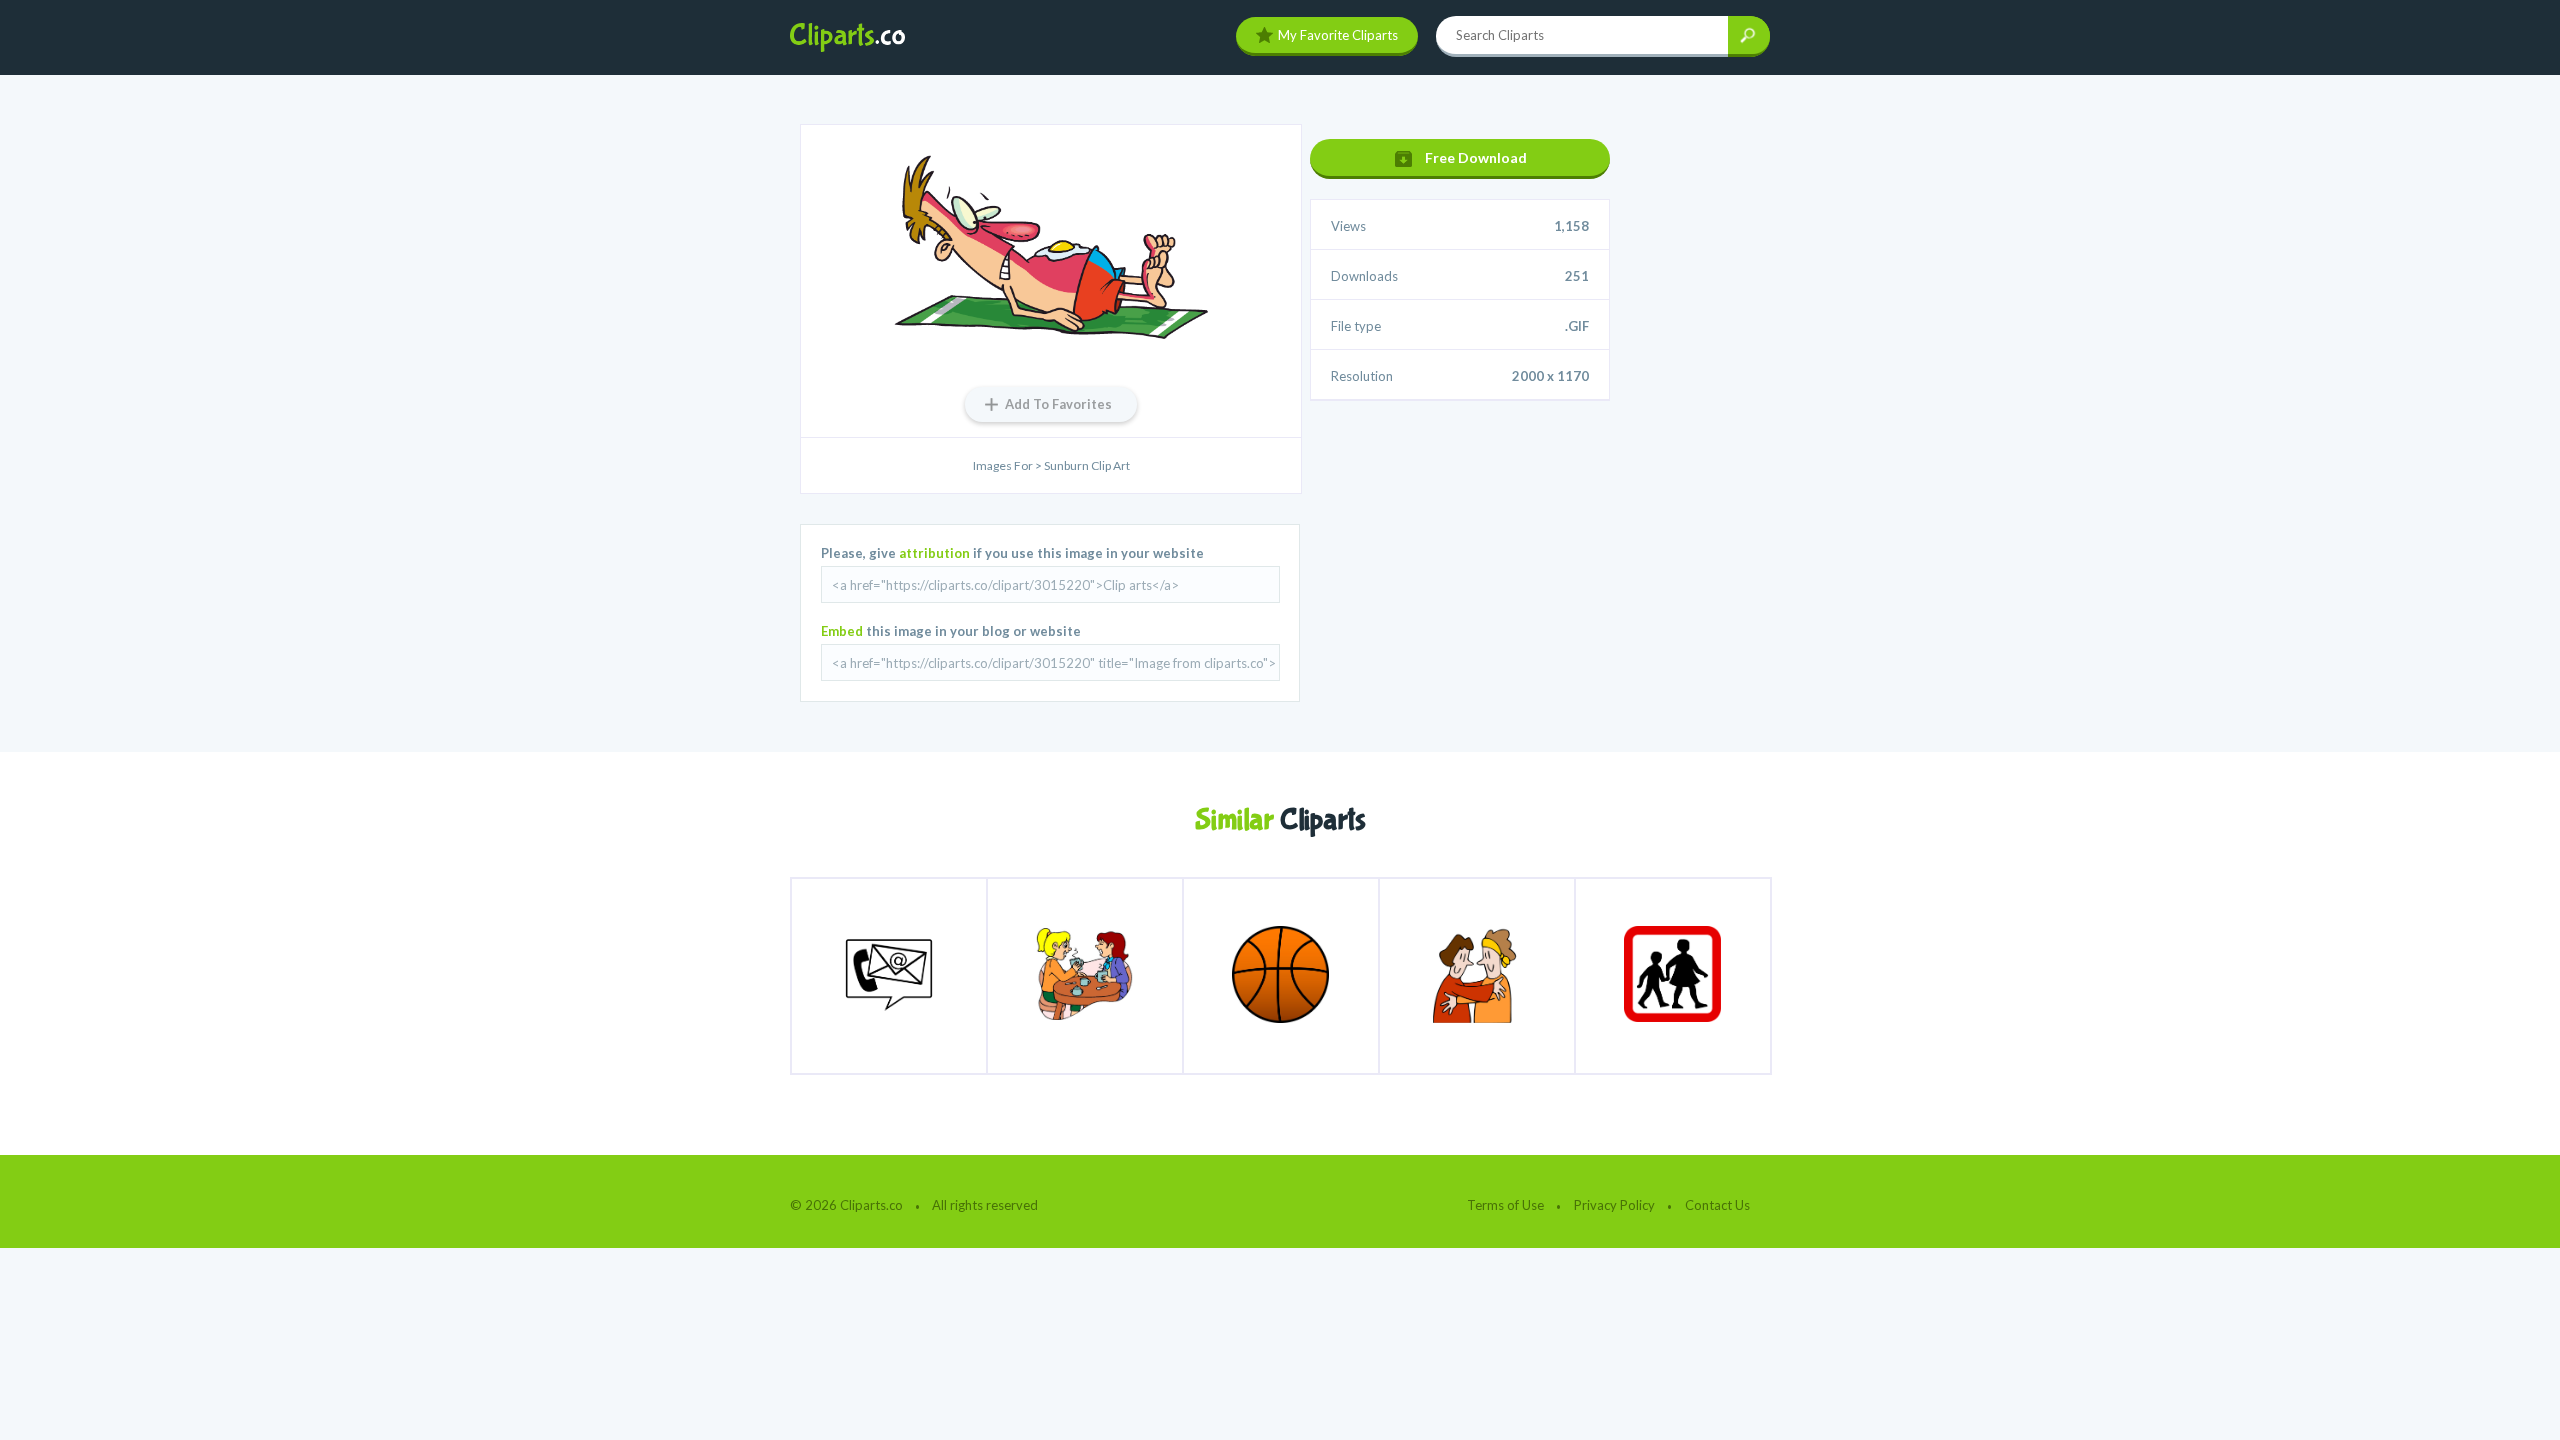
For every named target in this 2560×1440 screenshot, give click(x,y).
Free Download (1476, 157)
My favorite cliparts (1338, 35)
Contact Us (1717, 1205)
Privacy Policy (1614, 1205)
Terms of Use (1505, 1205)
